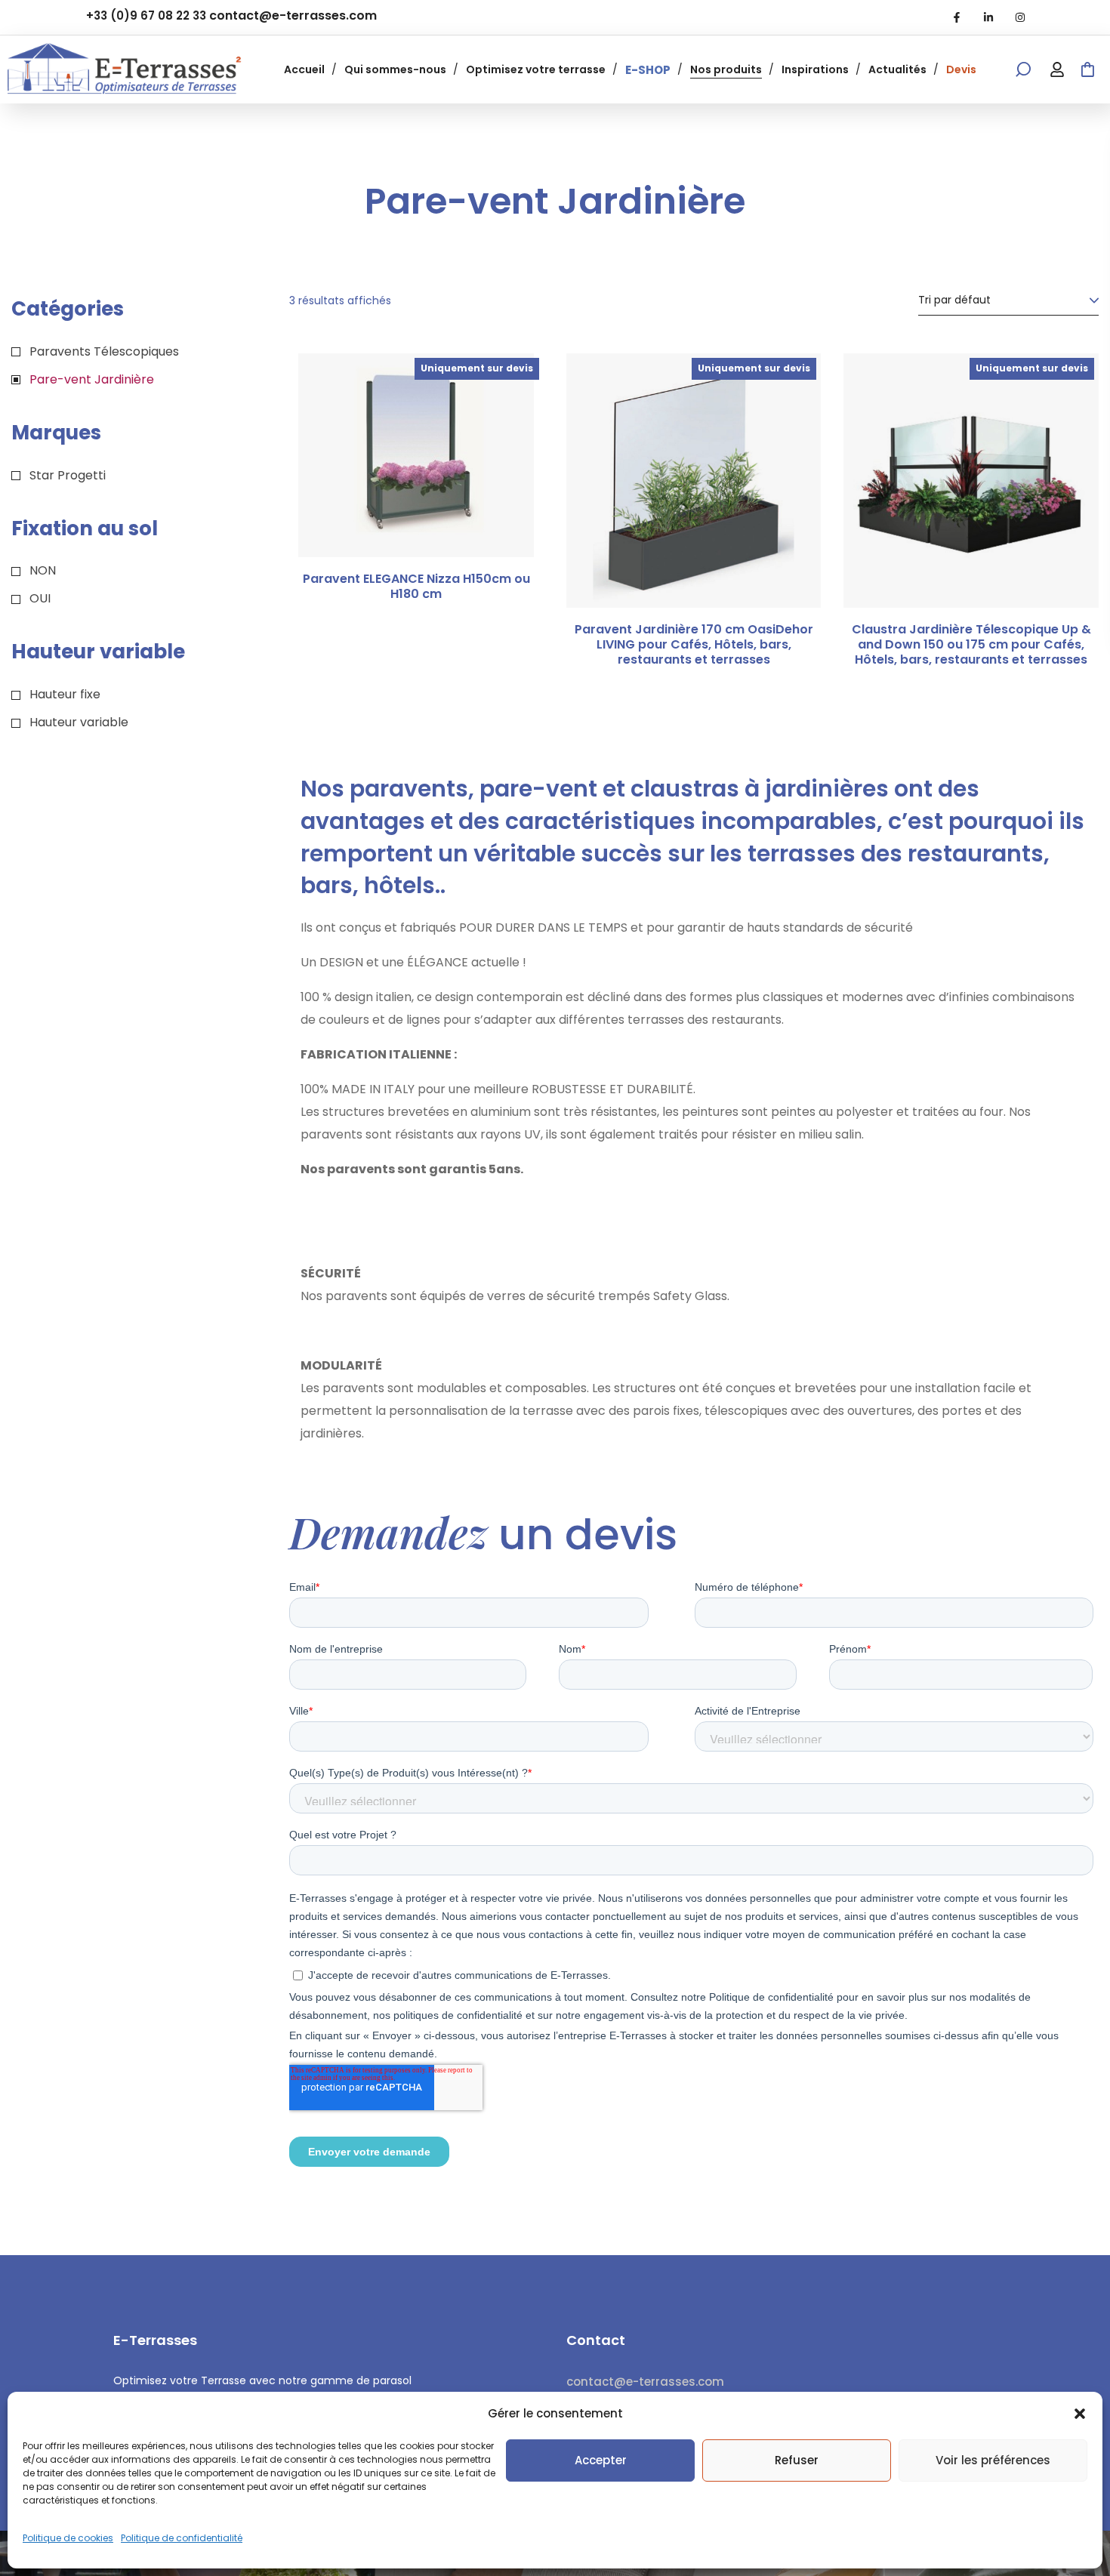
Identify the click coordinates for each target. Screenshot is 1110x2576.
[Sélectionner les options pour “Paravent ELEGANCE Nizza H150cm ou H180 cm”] (513, 399)
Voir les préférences (993, 2460)
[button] (1080, 2414)
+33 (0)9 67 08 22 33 (146, 15)
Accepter (601, 2460)
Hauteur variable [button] (79, 722)
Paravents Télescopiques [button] (104, 351)
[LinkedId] (988, 17)
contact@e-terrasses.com (293, 15)
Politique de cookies (68, 2538)
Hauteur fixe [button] (65, 694)
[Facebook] (957, 17)
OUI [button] (40, 598)
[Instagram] (1020, 17)
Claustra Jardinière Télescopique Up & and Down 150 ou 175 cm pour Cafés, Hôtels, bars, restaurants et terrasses (971, 645)
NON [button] (43, 570)
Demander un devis (790, 399)
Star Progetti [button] (68, 475)
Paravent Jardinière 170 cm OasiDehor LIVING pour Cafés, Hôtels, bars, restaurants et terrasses (694, 645)
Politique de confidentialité (182, 2538)
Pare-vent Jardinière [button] (92, 379)
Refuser (797, 2460)
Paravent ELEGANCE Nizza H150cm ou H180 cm (416, 587)
